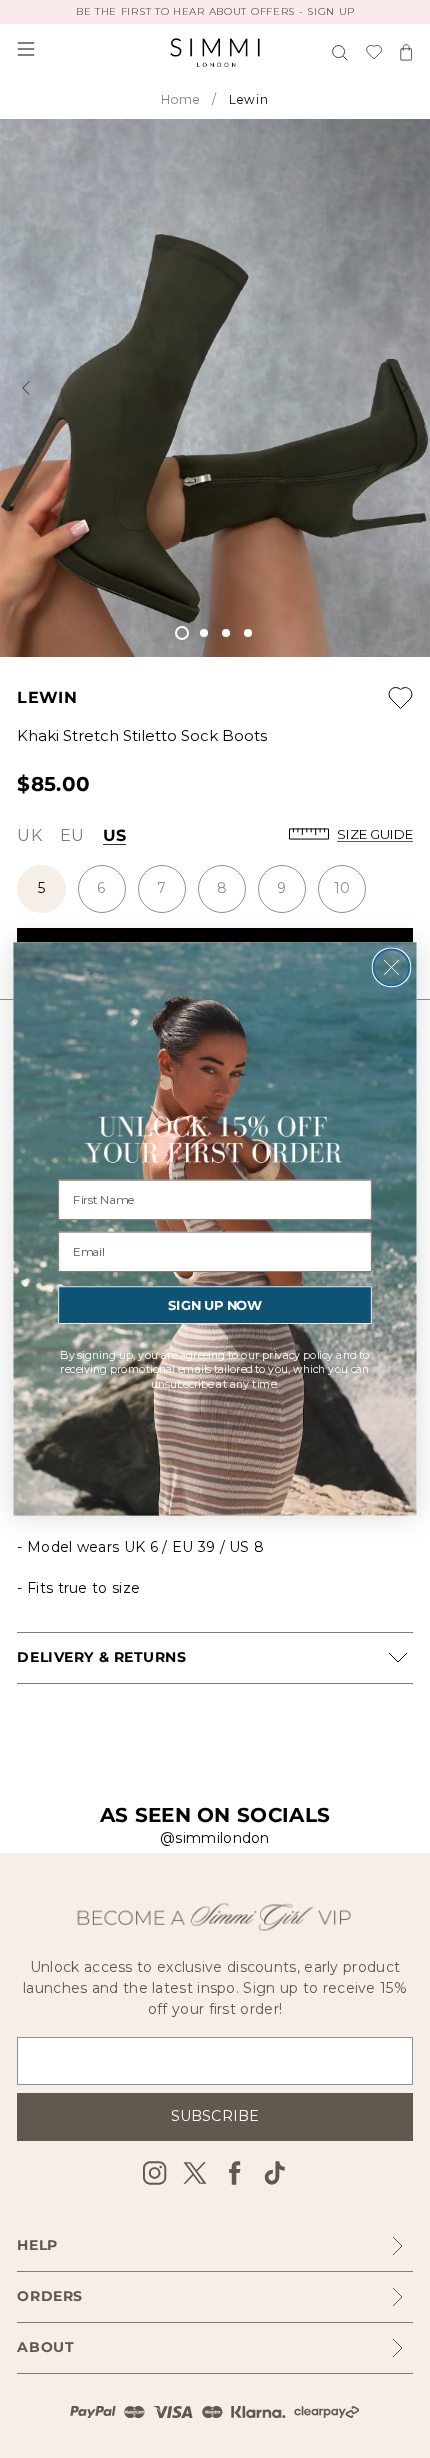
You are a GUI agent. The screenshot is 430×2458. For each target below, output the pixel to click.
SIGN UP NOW (214, 1305)
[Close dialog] (392, 968)
